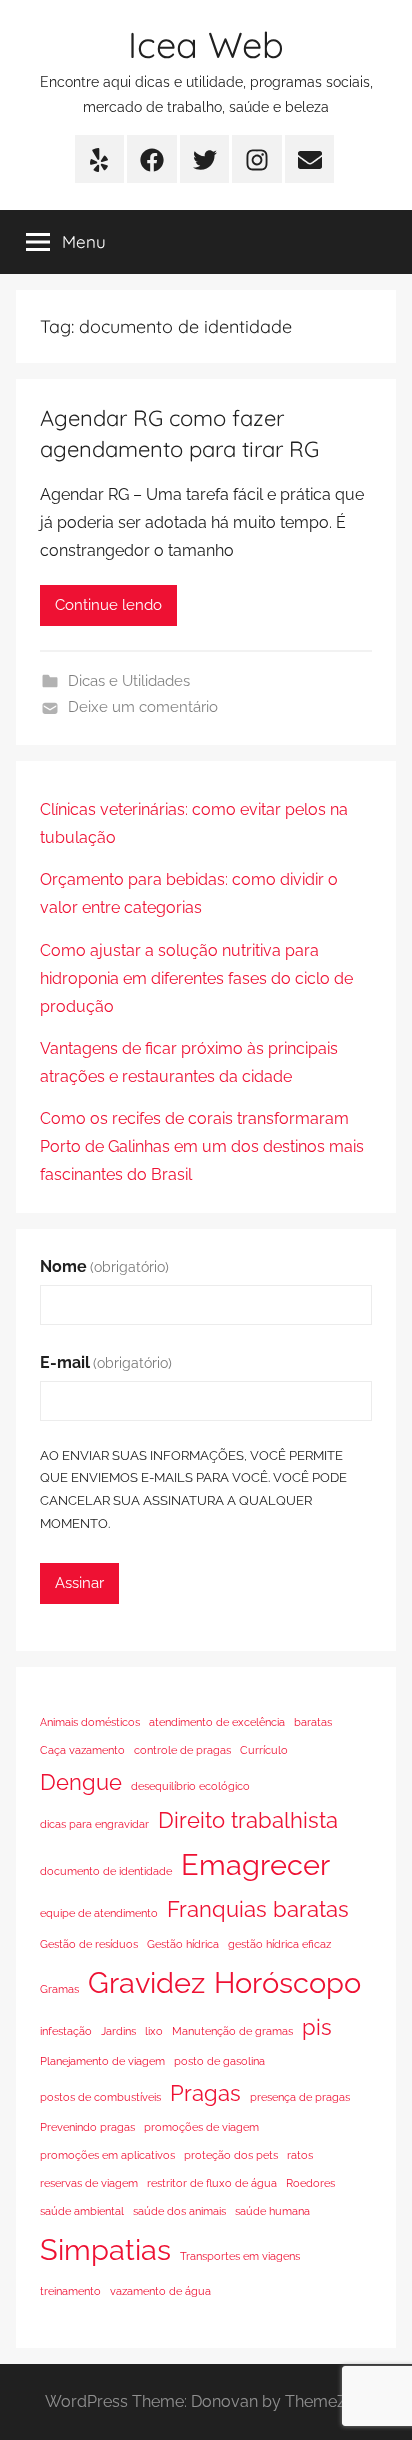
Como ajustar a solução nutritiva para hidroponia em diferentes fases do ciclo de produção (196, 978)
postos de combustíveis (100, 2097)
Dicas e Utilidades (129, 681)
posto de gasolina (219, 2061)
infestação (66, 2031)
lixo (154, 2031)
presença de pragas (300, 2097)
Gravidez (146, 1982)
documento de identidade (106, 1871)
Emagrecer (255, 1864)
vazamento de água (160, 2291)
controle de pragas (182, 1750)
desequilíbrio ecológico (190, 1786)
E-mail (106, 1362)
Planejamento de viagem (102, 2061)
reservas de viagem (89, 2183)
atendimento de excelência (217, 1722)
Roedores (310, 2183)
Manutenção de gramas (232, 2031)
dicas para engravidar (94, 1824)
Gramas (59, 1989)
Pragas (205, 2093)
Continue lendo (108, 605)
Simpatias (105, 2249)
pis (317, 2027)
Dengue (81, 1782)
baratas (313, 1722)
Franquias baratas (258, 1909)
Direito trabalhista (248, 1820)
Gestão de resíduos (89, 1944)
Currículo (264, 1750)
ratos (300, 2155)
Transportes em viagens (240, 2256)
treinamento (70, 2291)
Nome (104, 1266)
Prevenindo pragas (87, 2127)
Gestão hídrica (183, 1944)
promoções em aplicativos (107, 2155)
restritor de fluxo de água (212, 2183)
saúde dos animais (179, 2211)
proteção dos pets (231, 2155)
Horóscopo (287, 1982)
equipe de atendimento (99, 1913)
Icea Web (206, 44)
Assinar (79, 1583)
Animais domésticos (90, 1722)
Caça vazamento (82, 1750)
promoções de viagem (201, 2127)
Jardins (118, 2031)
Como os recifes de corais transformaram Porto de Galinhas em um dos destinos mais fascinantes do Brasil (202, 1146)
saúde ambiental (82, 2211)
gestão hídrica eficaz (279, 1944)
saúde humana (272, 2211)
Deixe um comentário (143, 707)
